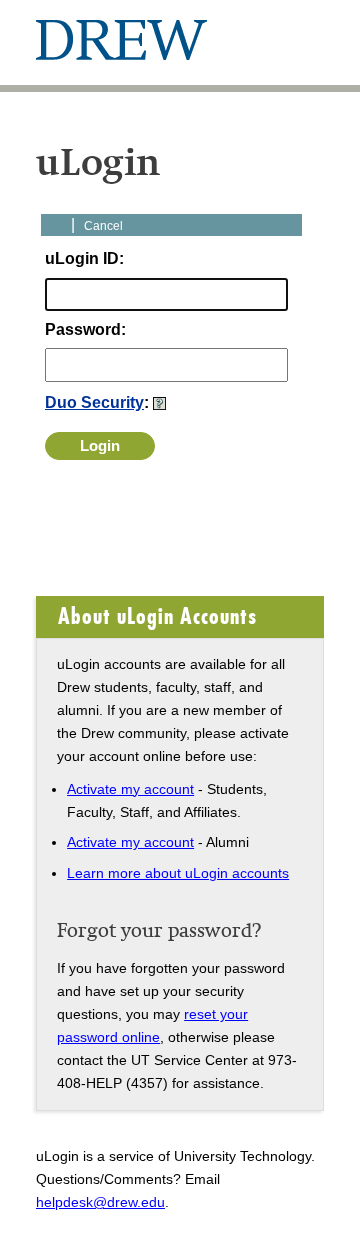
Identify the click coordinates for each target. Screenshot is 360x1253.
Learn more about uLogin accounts (178, 873)
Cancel (103, 226)
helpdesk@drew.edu (100, 1202)
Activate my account (130, 789)
